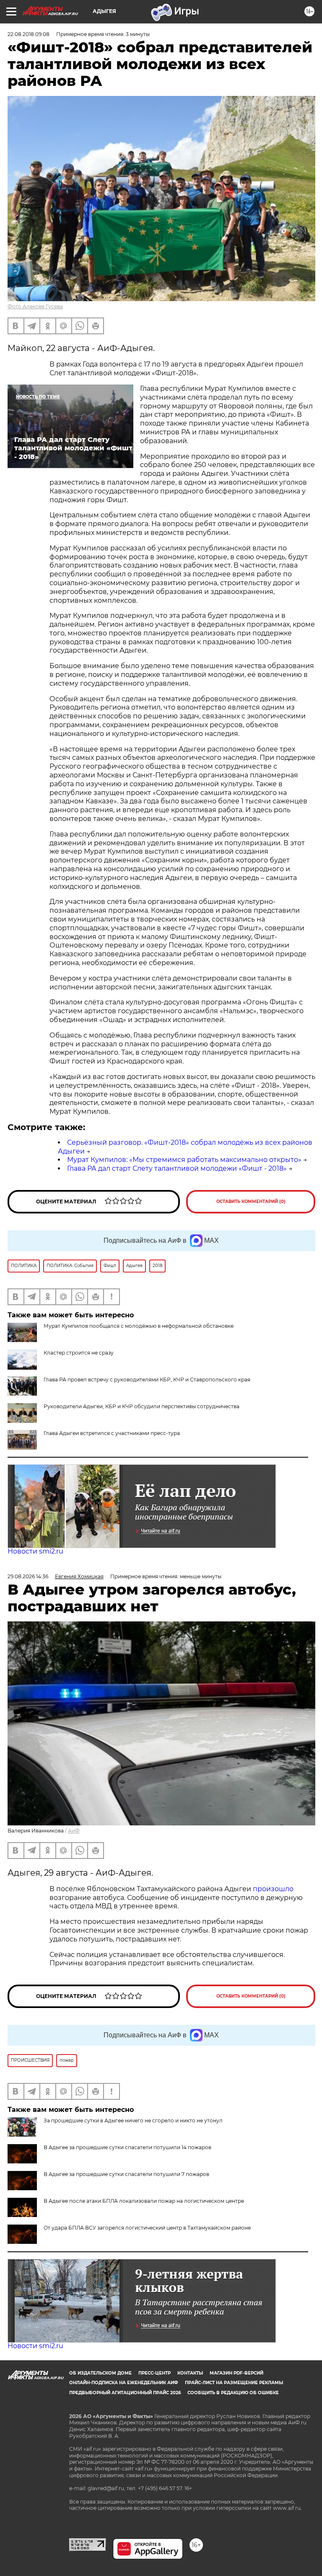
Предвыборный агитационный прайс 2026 (125, 2393)
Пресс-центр (155, 2373)
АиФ (74, 1831)
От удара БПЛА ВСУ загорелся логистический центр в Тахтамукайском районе (147, 2228)
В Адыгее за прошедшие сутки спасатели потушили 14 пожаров (127, 2147)
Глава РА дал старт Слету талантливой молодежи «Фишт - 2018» (177, 1168)
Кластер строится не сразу (79, 1353)
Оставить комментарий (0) (251, 1202)
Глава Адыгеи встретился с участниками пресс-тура (112, 1433)
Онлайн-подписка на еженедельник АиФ (124, 2383)
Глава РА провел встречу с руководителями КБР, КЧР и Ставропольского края (147, 1380)
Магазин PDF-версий (236, 2373)
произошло (273, 1889)
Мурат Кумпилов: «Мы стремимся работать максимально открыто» (184, 1160)
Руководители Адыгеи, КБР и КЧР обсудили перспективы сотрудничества (142, 1406)
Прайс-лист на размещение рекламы (234, 2383)
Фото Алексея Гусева (35, 306)
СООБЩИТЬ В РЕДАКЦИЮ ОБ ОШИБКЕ (233, 2393)
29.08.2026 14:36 (28, 1576)
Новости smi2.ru (35, 1551)
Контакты (190, 2373)
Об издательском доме (100, 2373)
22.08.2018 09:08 (29, 34)
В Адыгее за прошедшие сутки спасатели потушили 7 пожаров (126, 2174)
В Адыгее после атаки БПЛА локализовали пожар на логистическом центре (144, 2201)
